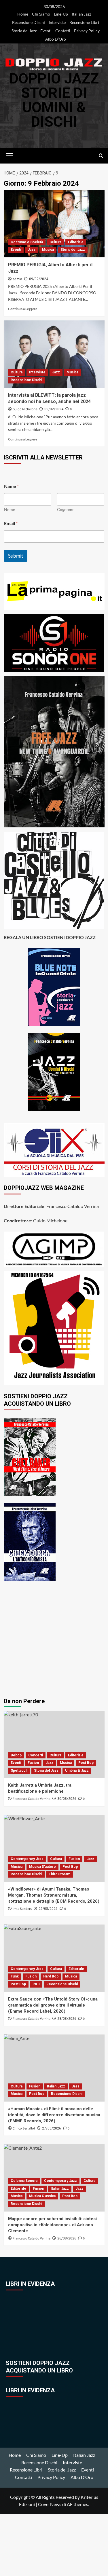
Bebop (16, 1755)
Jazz (32, 250)
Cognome (66, 509)
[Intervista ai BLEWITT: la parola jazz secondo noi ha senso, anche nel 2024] (54, 354)
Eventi (46, 31)
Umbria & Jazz (77, 1770)
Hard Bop (51, 1976)
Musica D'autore (42, 1867)
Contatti (63, 31)
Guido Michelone (25, 409)
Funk (15, 1976)
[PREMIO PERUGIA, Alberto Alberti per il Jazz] (54, 224)
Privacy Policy (87, 31)
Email (11, 523)
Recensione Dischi (29, 22)
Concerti (36, 1755)
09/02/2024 (39, 279)
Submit (16, 556)
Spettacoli (19, 1770)
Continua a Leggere (23, 309)
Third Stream (59, 1874)
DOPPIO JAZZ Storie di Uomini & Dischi (54, 100)
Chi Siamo (41, 14)
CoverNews (50, 2504)
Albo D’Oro (56, 39)
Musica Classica (42, 2196)
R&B (36, 1984)
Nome (10, 509)
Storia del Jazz (24, 31)
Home (23, 14)
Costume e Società (27, 242)
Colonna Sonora (24, 2181)
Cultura (55, 242)
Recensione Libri (84, 22)
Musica (48, 250)
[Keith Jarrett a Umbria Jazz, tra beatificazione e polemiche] (54, 1744)
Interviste (57, 22)
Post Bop (86, 1763)
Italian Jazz (81, 14)
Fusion (33, 1763)
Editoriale (76, 242)
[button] (10, 155)
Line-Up (61, 14)
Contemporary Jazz (27, 1859)
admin (17, 279)
